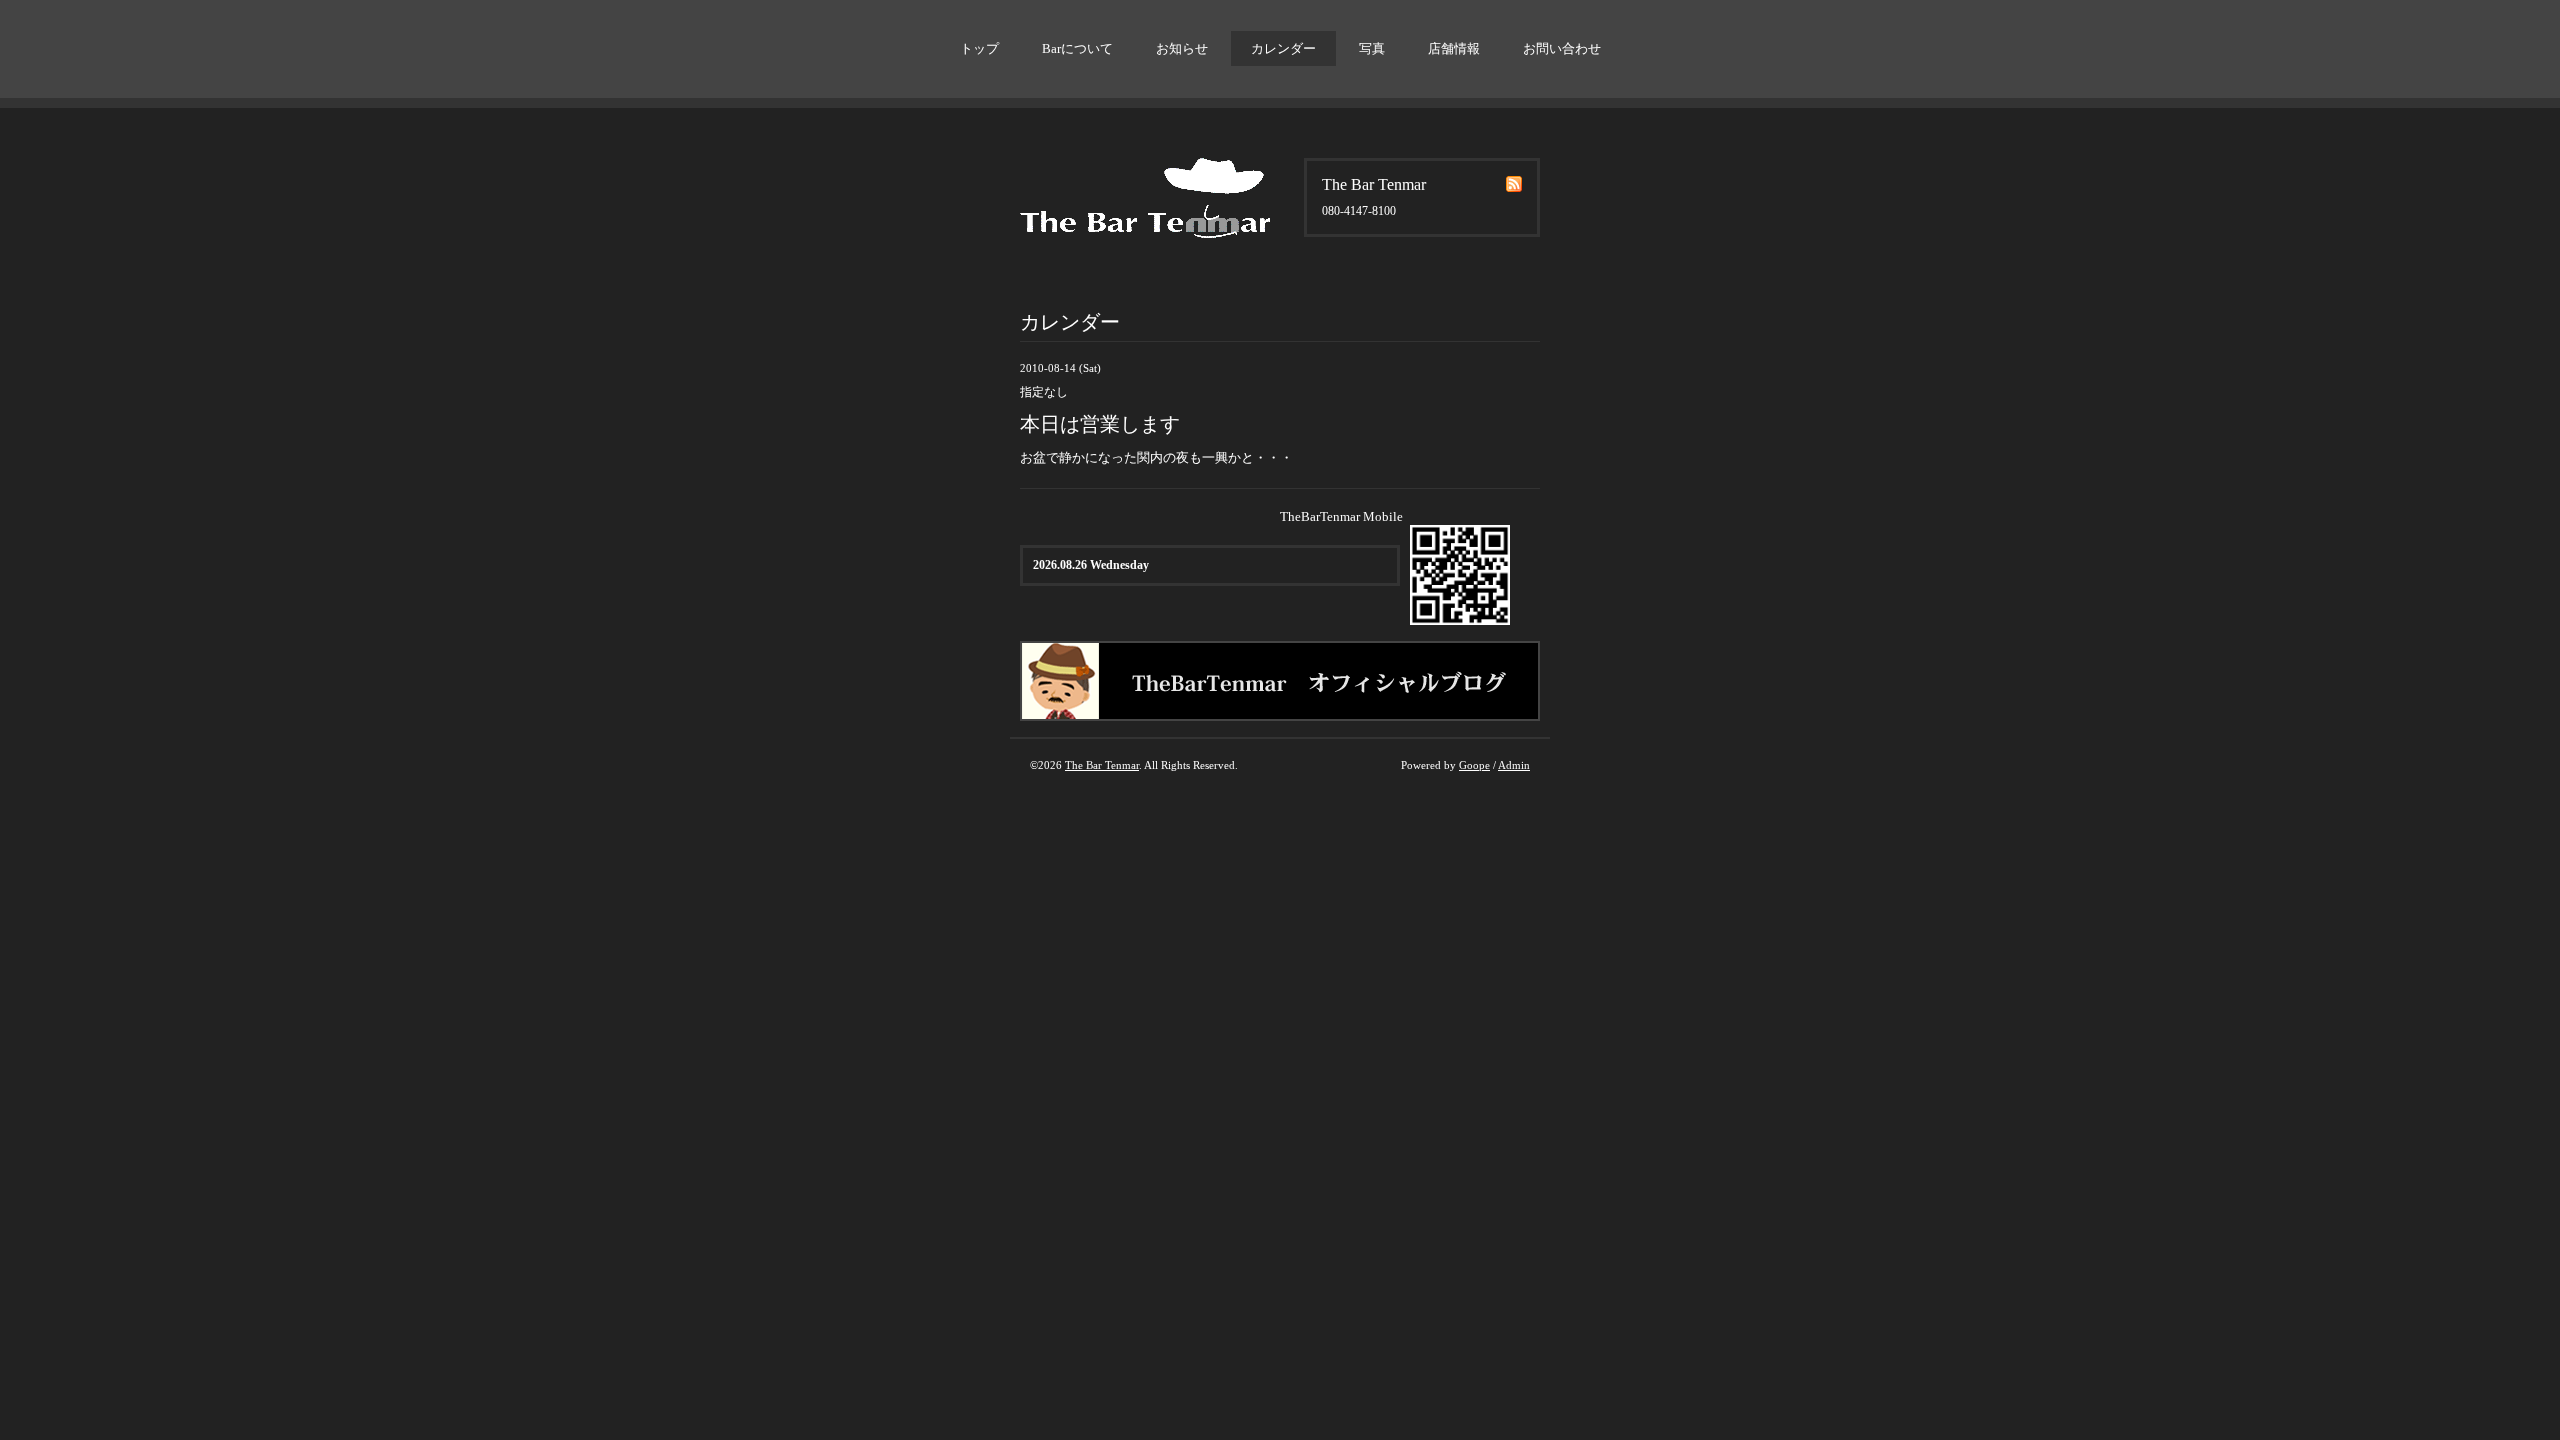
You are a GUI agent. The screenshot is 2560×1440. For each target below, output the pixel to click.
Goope (1474, 765)
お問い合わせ (1562, 48)
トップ (979, 48)
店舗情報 (1454, 48)
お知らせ (1182, 48)
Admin (1514, 765)
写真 (1372, 48)
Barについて (1077, 48)
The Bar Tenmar (1102, 765)
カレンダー (1283, 48)
